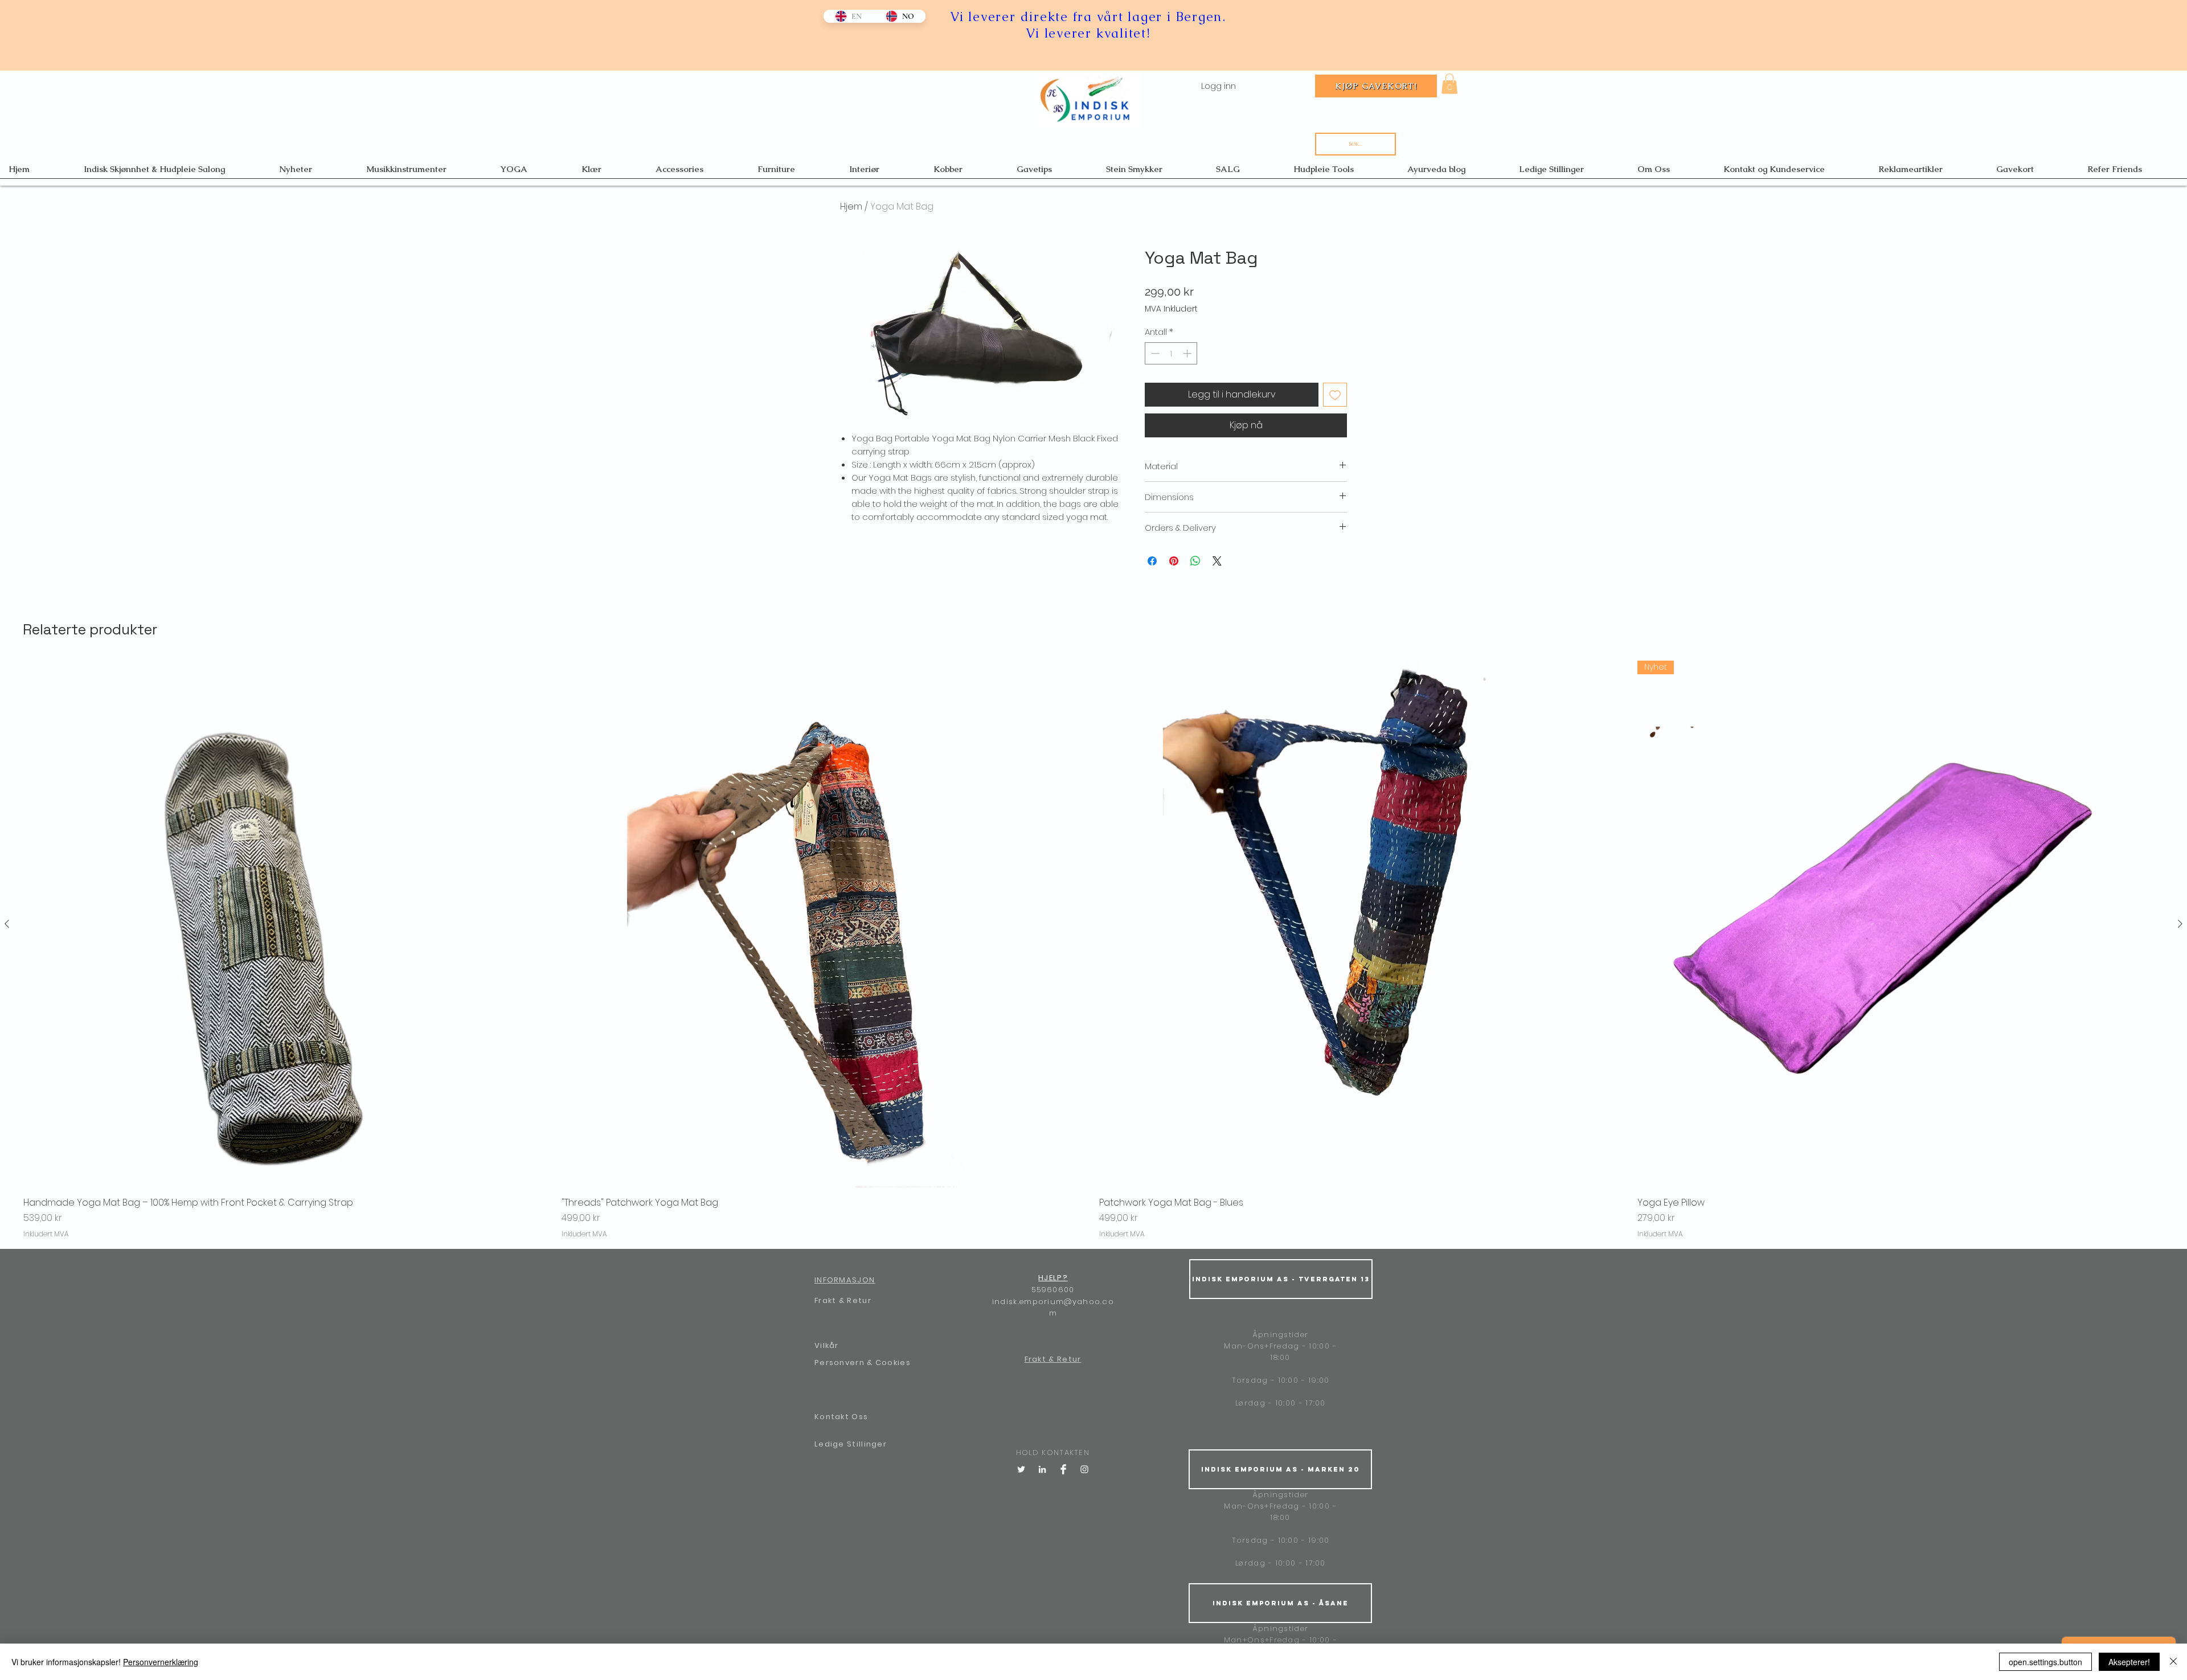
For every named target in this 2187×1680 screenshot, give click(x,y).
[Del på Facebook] (1152, 561)
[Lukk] (2173, 1662)
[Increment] (1188, 353)
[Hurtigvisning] (287, 924)
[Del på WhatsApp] (1195, 561)
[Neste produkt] (2180, 924)
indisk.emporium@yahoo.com (1053, 1308)
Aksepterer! (2129, 1662)
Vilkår (827, 1345)
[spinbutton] (1171, 353)
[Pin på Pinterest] (1174, 561)
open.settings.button (2045, 1662)
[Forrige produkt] (7, 924)
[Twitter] (1021, 1469)
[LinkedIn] (1042, 1469)
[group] (1093, 950)
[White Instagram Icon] (1084, 1469)
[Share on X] (1217, 561)
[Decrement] (1154, 353)
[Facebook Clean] (1063, 1469)
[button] (1449, 84)
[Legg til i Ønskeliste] (1335, 395)
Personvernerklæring (161, 1662)
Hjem (851, 206)
